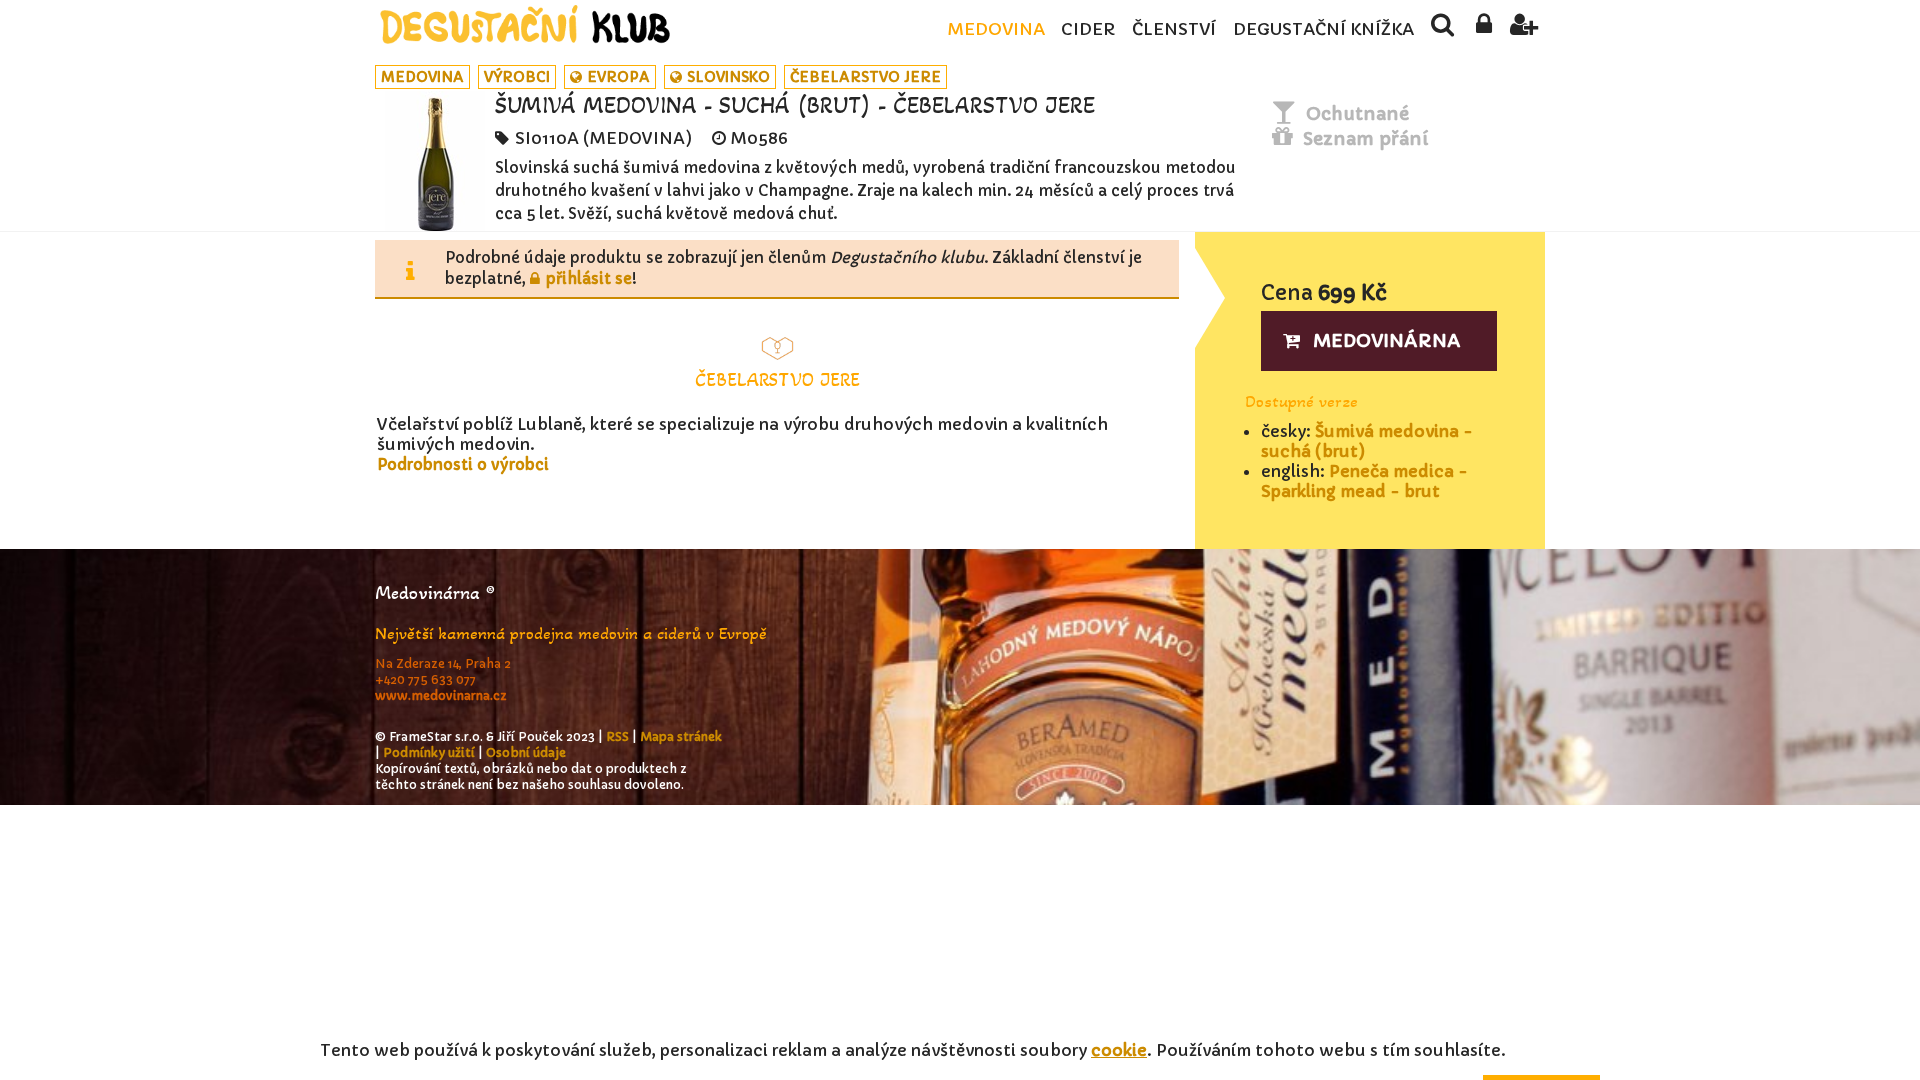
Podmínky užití (429, 752)
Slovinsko (728, 77)
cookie (1119, 1050)
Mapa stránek (681, 736)
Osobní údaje (526, 752)
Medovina (996, 29)
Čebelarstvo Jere (865, 77)
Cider (1088, 29)
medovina (422, 77)
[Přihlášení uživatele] (1483, 30)
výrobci (517, 77)
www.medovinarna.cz (441, 695)
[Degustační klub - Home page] (525, 24)
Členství (1174, 29)
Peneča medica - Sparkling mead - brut (1364, 481)
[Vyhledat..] (1442, 30)
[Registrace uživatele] (1524, 30)
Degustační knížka (1323, 29)
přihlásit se (589, 278)
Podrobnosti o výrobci (463, 464)
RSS (617, 736)
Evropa (618, 77)
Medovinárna (1387, 340)
